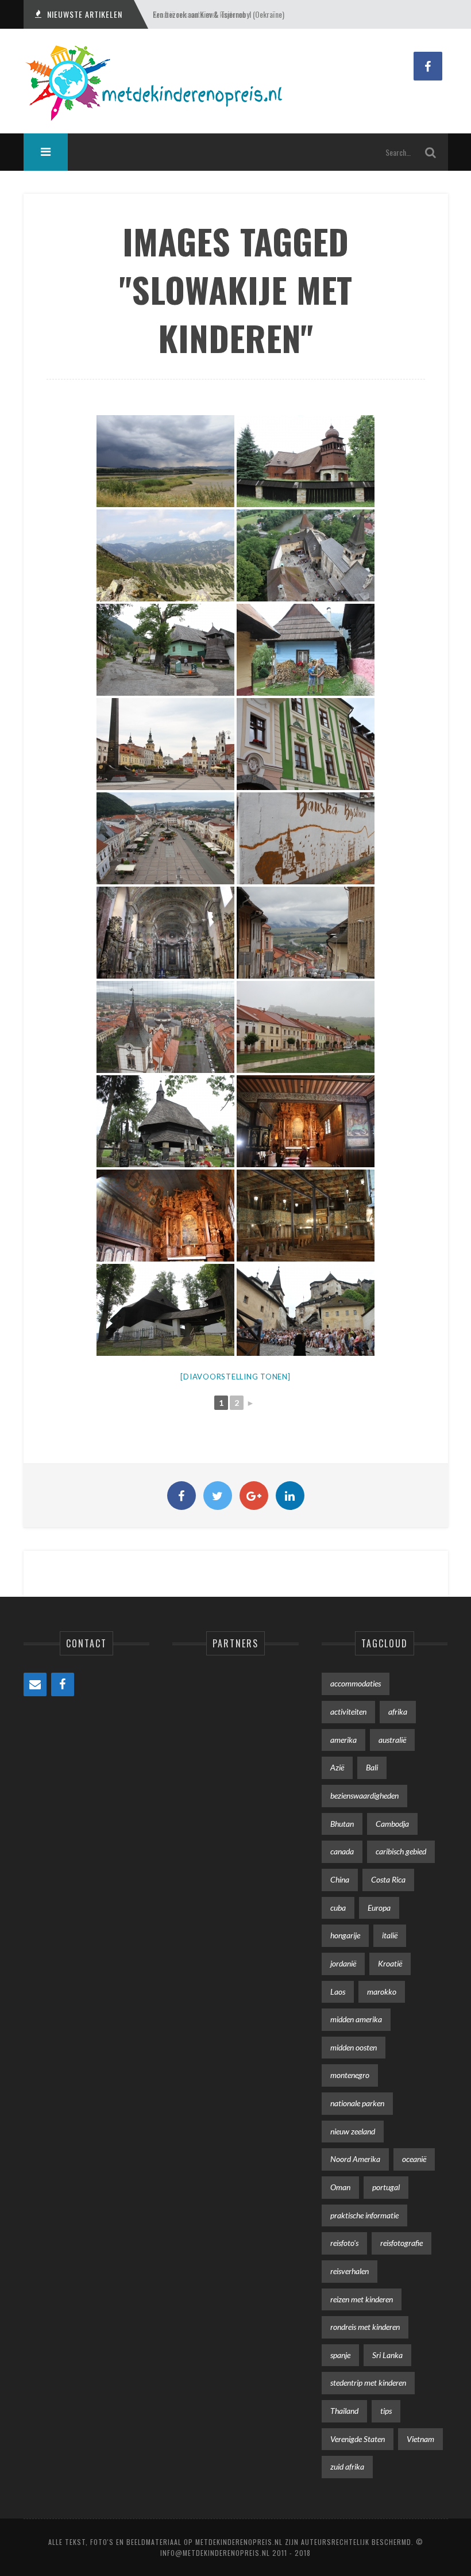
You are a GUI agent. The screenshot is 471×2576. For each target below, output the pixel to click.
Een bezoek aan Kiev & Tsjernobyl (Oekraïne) (219, 14)
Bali (372, 1767)
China (340, 1879)
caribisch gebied (401, 1851)
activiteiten (348, 1711)
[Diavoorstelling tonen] (235, 1377)
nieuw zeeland (353, 2131)
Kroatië (390, 1963)
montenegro (350, 2075)
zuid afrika (347, 2466)
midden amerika (356, 2019)
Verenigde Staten (358, 2439)
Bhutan (342, 1824)
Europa (379, 1908)
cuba (338, 1908)
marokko (382, 1992)
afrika (398, 1711)
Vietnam (420, 2439)
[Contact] (35, 1684)
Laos (338, 1992)
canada (342, 1851)
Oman (340, 2187)
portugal (386, 2187)
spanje (340, 2355)
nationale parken (357, 2103)
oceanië (414, 2159)
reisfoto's (344, 2243)
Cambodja (392, 1824)
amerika (343, 1740)
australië (392, 1740)
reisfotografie (401, 2243)
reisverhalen (350, 2271)
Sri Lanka (387, 2355)
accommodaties (356, 1683)
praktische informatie (364, 2215)
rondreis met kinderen (365, 2327)
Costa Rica (388, 1879)
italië (390, 1935)
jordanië (343, 1963)
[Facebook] (63, 1684)
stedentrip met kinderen (368, 2383)
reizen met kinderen (362, 2299)
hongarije (345, 1935)
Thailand (344, 2411)
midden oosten (354, 2047)
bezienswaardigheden (364, 1795)
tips (386, 2411)
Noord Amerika (355, 2159)
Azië (337, 1767)
